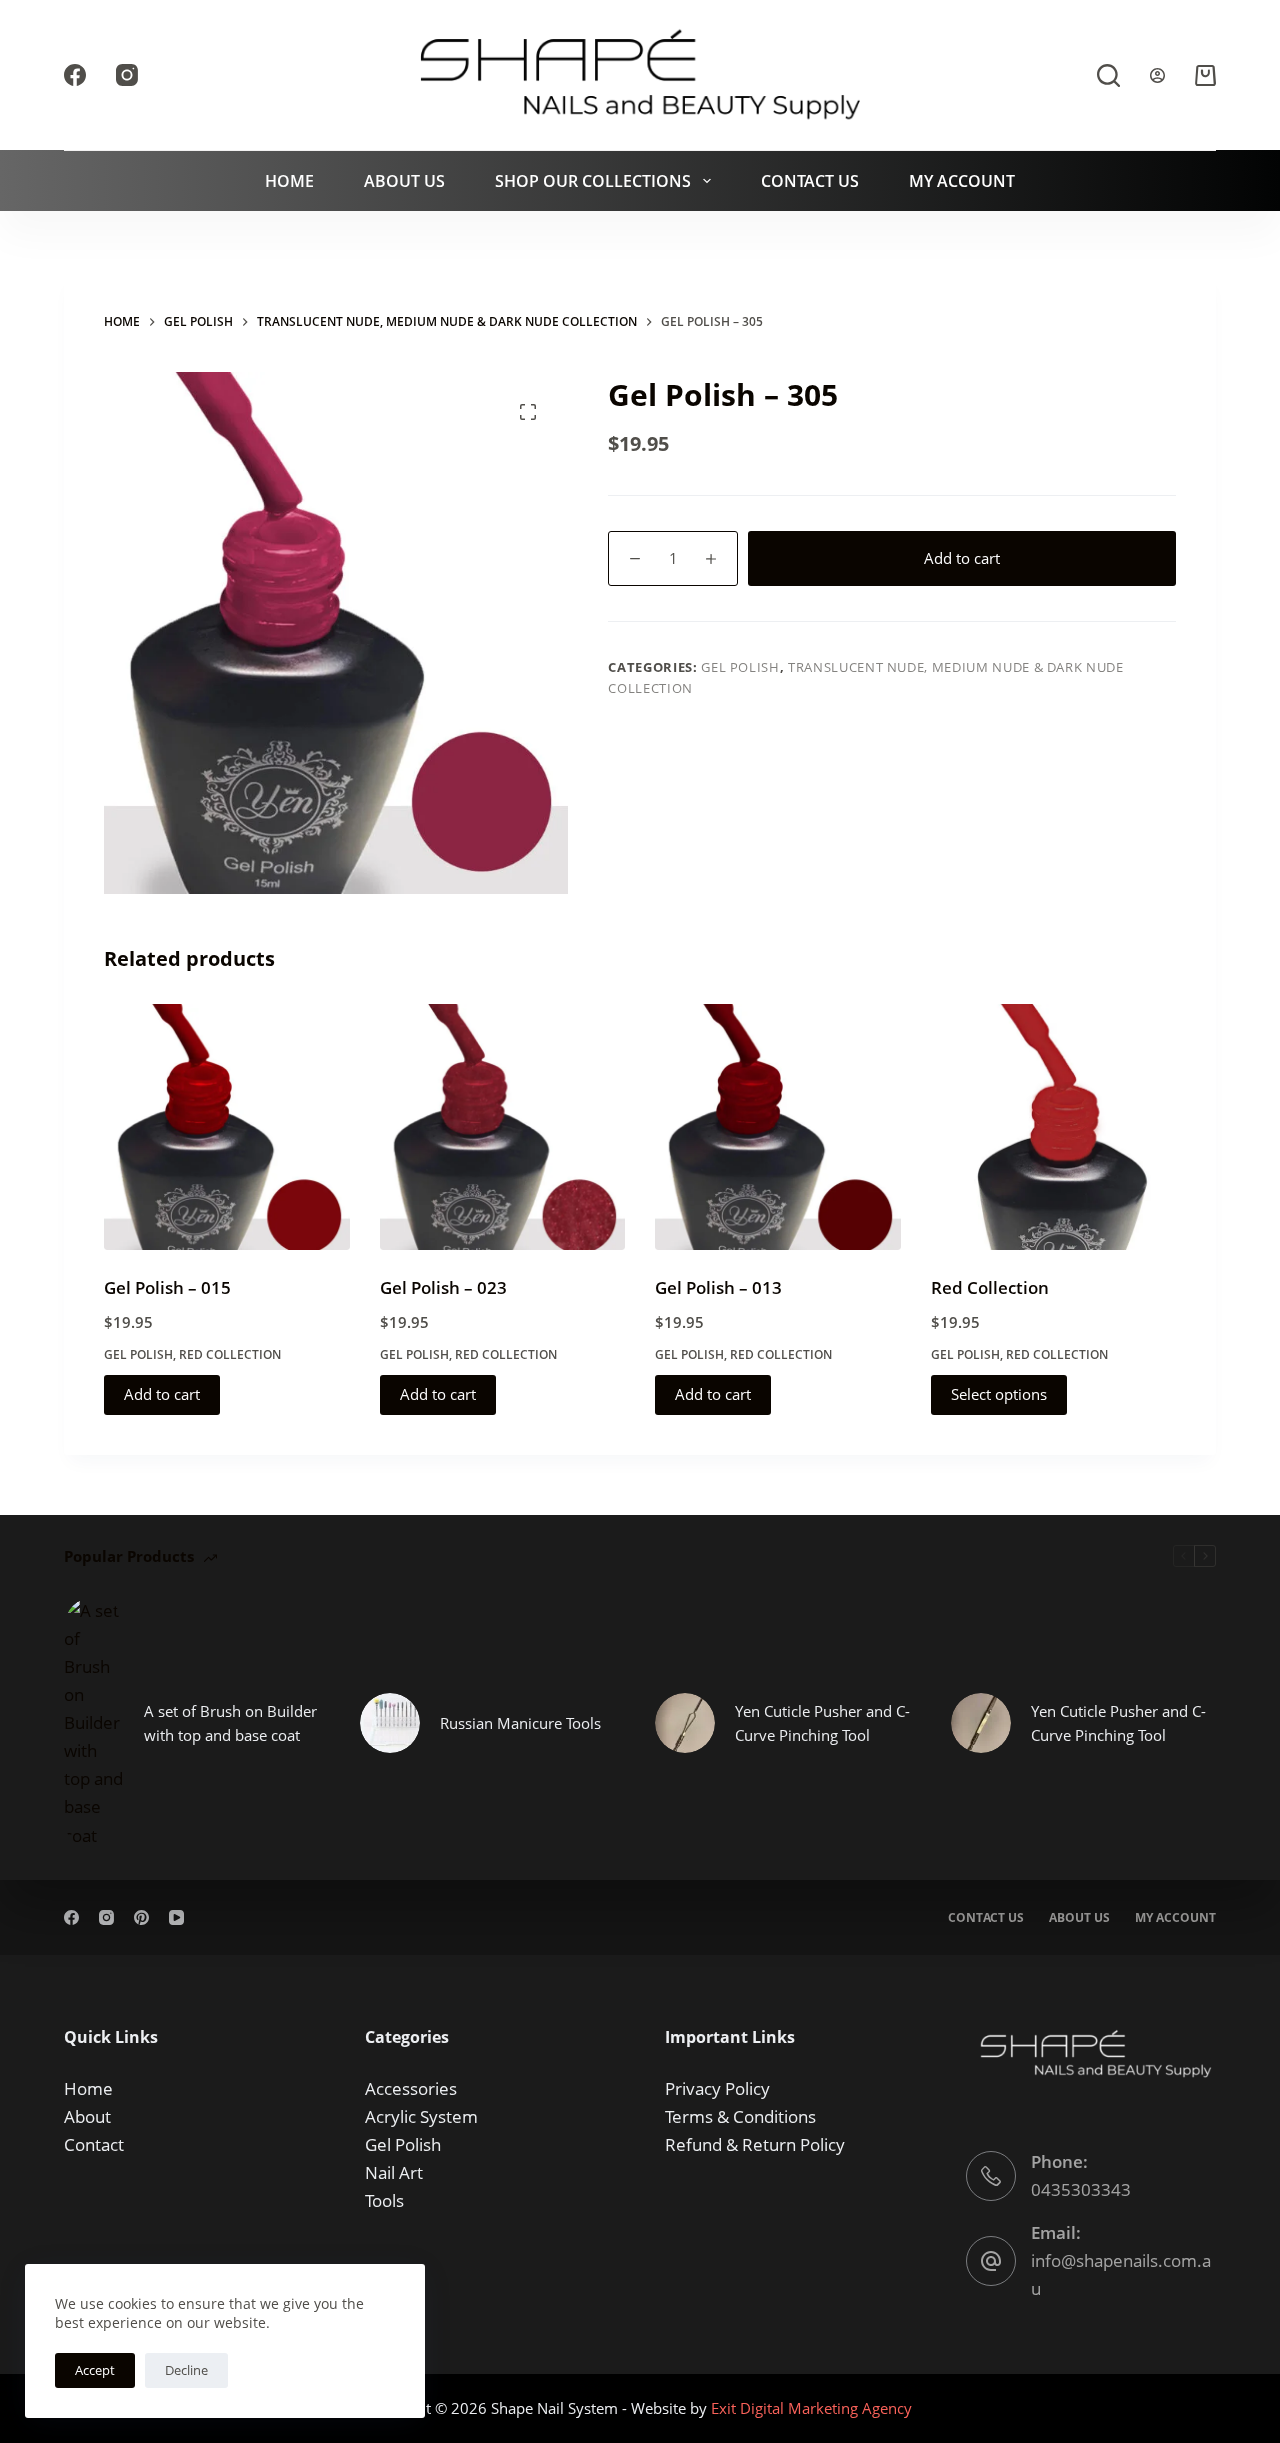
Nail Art (394, 2172)
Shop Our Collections (593, 181)
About (87, 2116)
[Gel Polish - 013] (778, 1127)
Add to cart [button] (162, 1394)
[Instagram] (127, 75)
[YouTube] (176, 1917)
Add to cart (962, 558)
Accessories (411, 2088)
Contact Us (810, 181)
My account (1175, 1918)
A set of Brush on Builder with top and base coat (230, 1723)
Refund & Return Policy (755, 2144)
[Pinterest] (141, 1917)
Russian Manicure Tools (520, 1723)
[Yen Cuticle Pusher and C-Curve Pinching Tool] (685, 1723)
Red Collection (230, 1354)
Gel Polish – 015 (167, 1287)
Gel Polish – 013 (718, 1287)
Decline (186, 2370)
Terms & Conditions (740, 2116)
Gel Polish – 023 (443, 1287)
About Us (404, 181)
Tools (384, 2200)
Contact (94, 2144)
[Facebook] (75, 75)
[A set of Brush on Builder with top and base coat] (94, 1723)
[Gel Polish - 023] (503, 1127)
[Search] (1108, 75)
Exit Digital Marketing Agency (813, 2408)
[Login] (1157, 75)
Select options (999, 1394)
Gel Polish (740, 667)
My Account (962, 181)
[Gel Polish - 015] (227, 1127)
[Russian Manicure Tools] (390, 1723)
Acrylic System (421, 2116)
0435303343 (1081, 2189)
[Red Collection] (1054, 1127)
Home (289, 181)
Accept (95, 2370)
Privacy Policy (717, 2088)
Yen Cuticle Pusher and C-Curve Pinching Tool (822, 1723)
